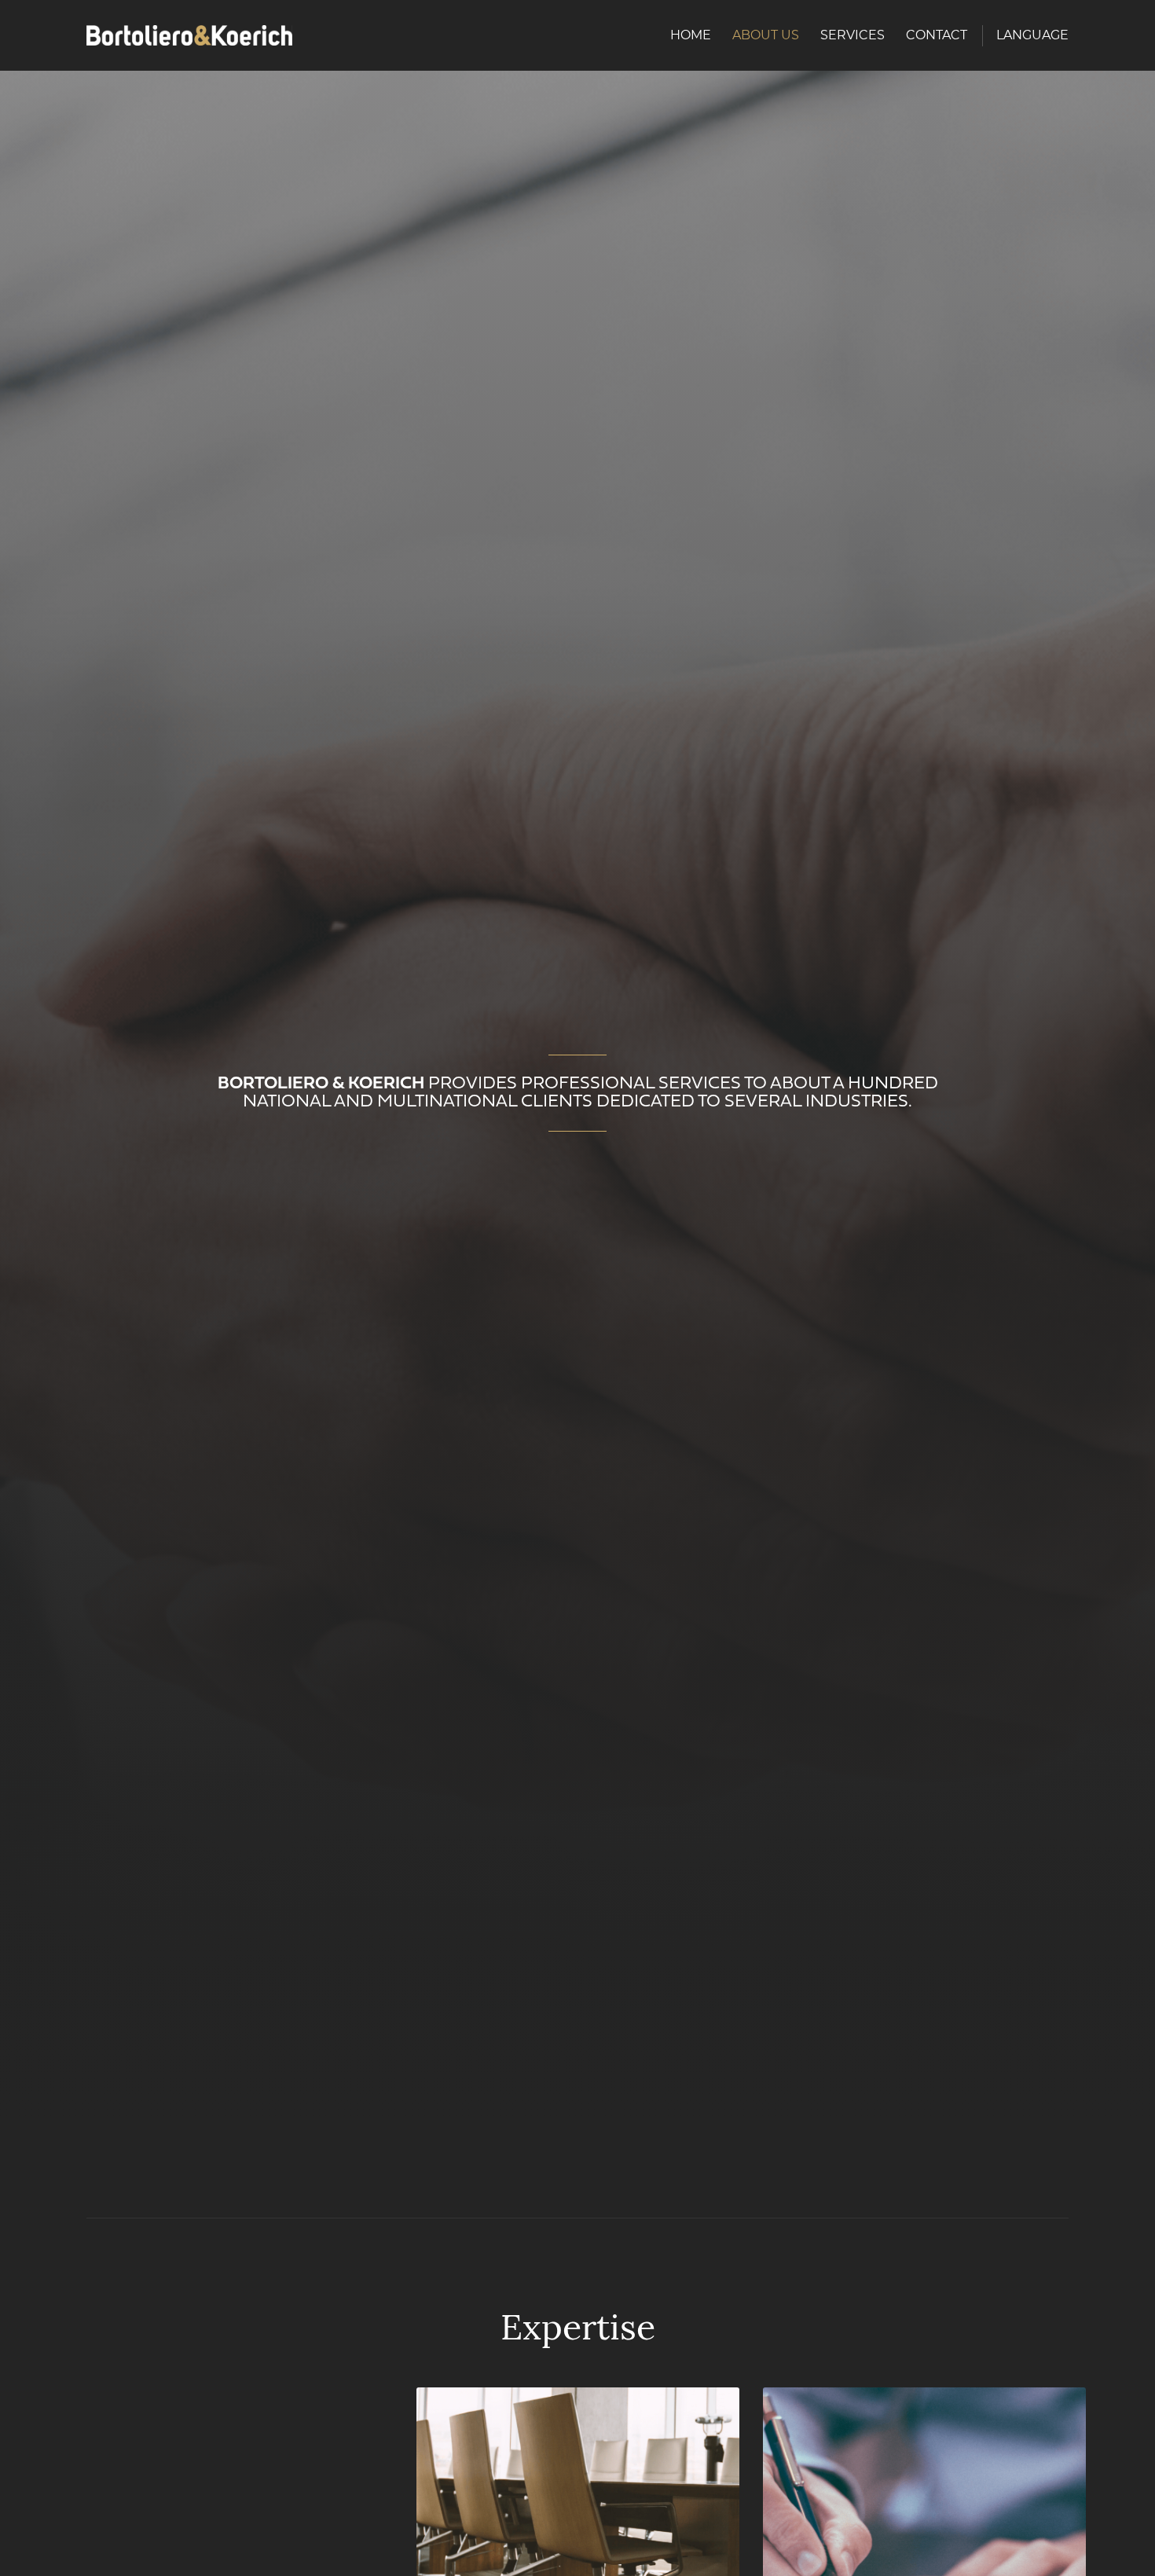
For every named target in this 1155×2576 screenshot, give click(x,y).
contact (937, 35)
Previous (29, 2552)
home (691, 35)
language (1032, 35)
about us (766, 35)
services (852, 35)
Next (1122, 2552)
